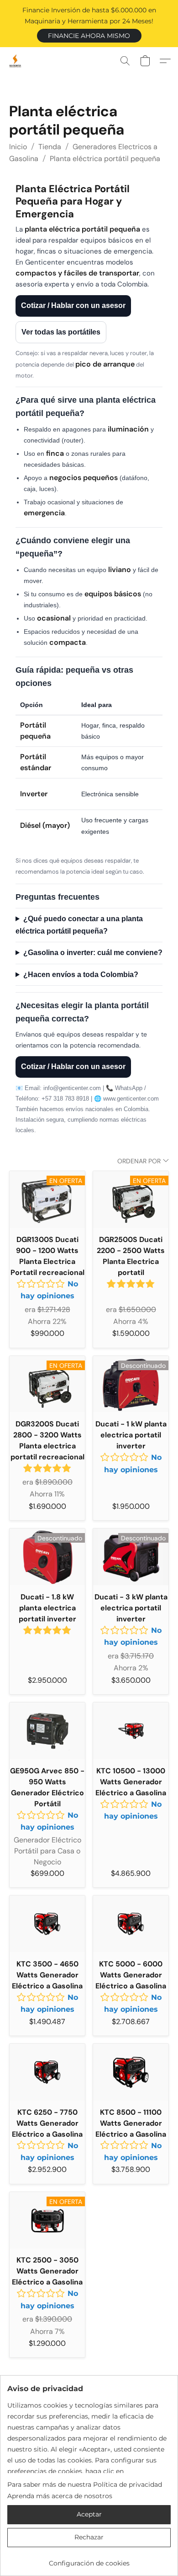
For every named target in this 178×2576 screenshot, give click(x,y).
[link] (89, 2560)
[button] (89, 36)
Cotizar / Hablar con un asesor (73, 305)
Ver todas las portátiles (61, 332)
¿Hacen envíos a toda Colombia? (81, 975)
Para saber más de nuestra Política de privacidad (85, 2484)
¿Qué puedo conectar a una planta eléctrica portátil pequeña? (79, 925)
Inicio (18, 147)
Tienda (50, 147)
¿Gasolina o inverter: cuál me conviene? (93, 953)
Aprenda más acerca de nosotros (60, 2496)
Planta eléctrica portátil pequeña (105, 159)
